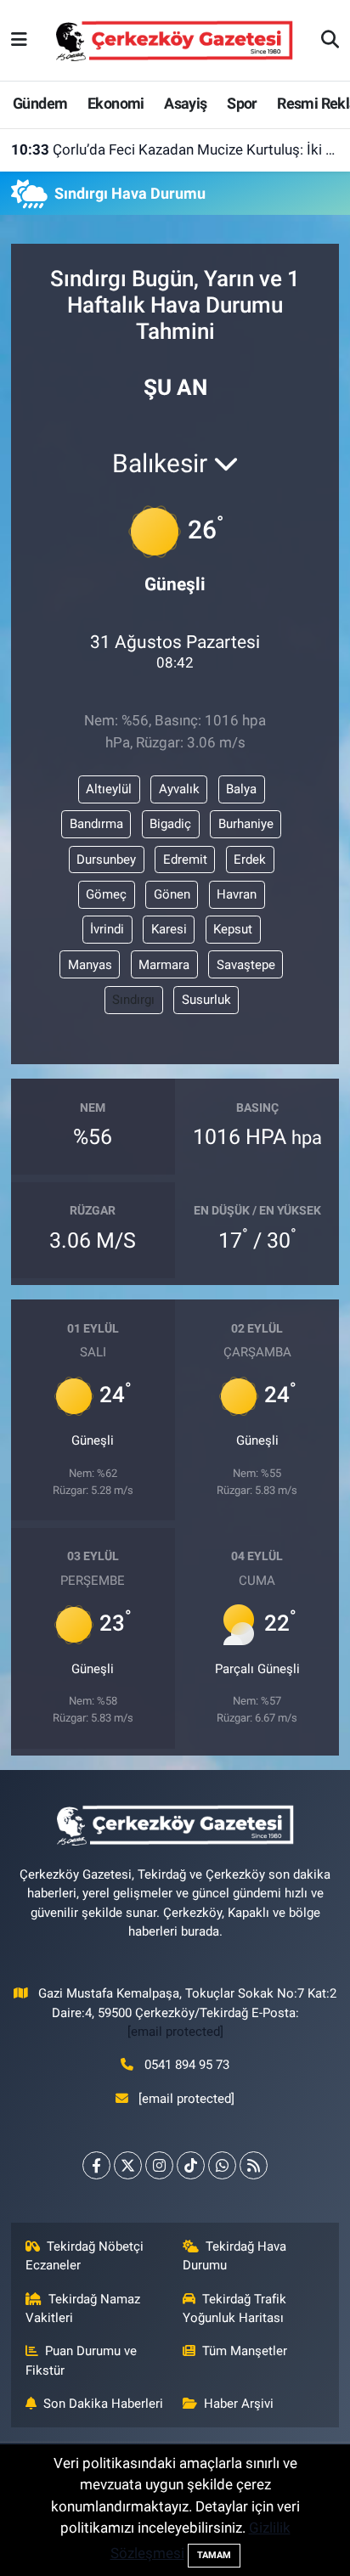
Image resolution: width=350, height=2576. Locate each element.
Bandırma (96, 824)
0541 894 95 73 (187, 2065)
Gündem (40, 103)
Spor (242, 103)
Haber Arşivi (239, 2404)
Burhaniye (246, 824)
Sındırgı (133, 1000)
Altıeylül (109, 789)
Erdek (250, 860)
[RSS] (254, 2165)
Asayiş (185, 103)
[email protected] (175, 2032)
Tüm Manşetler (245, 2351)
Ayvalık (179, 789)
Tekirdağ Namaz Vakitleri (83, 2308)
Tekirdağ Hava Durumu (235, 2256)
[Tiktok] (191, 2165)
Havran (237, 894)
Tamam (214, 2555)
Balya (241, 789)
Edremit (185, 860)
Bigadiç (170, 824)
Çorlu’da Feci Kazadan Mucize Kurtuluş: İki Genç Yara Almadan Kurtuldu (175, 149)
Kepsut (233, 929)
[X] (128, 2165)
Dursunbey (106, 860)
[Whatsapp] (222, 2165)
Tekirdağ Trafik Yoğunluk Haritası (235, 2308)
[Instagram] (159, 2165)
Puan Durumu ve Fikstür (82, 2360)
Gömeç (106, 894)
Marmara (164, 965)
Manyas (90, 965)
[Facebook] (96, 2165)
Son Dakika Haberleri (103, 2404)
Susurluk (206, 1000)
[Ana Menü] (19, 40)
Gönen (172, 894)
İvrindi (107, 929)
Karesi (169, 929)
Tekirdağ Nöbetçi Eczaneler (85, 2256)
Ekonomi (116, 103)
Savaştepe (246, 965)
